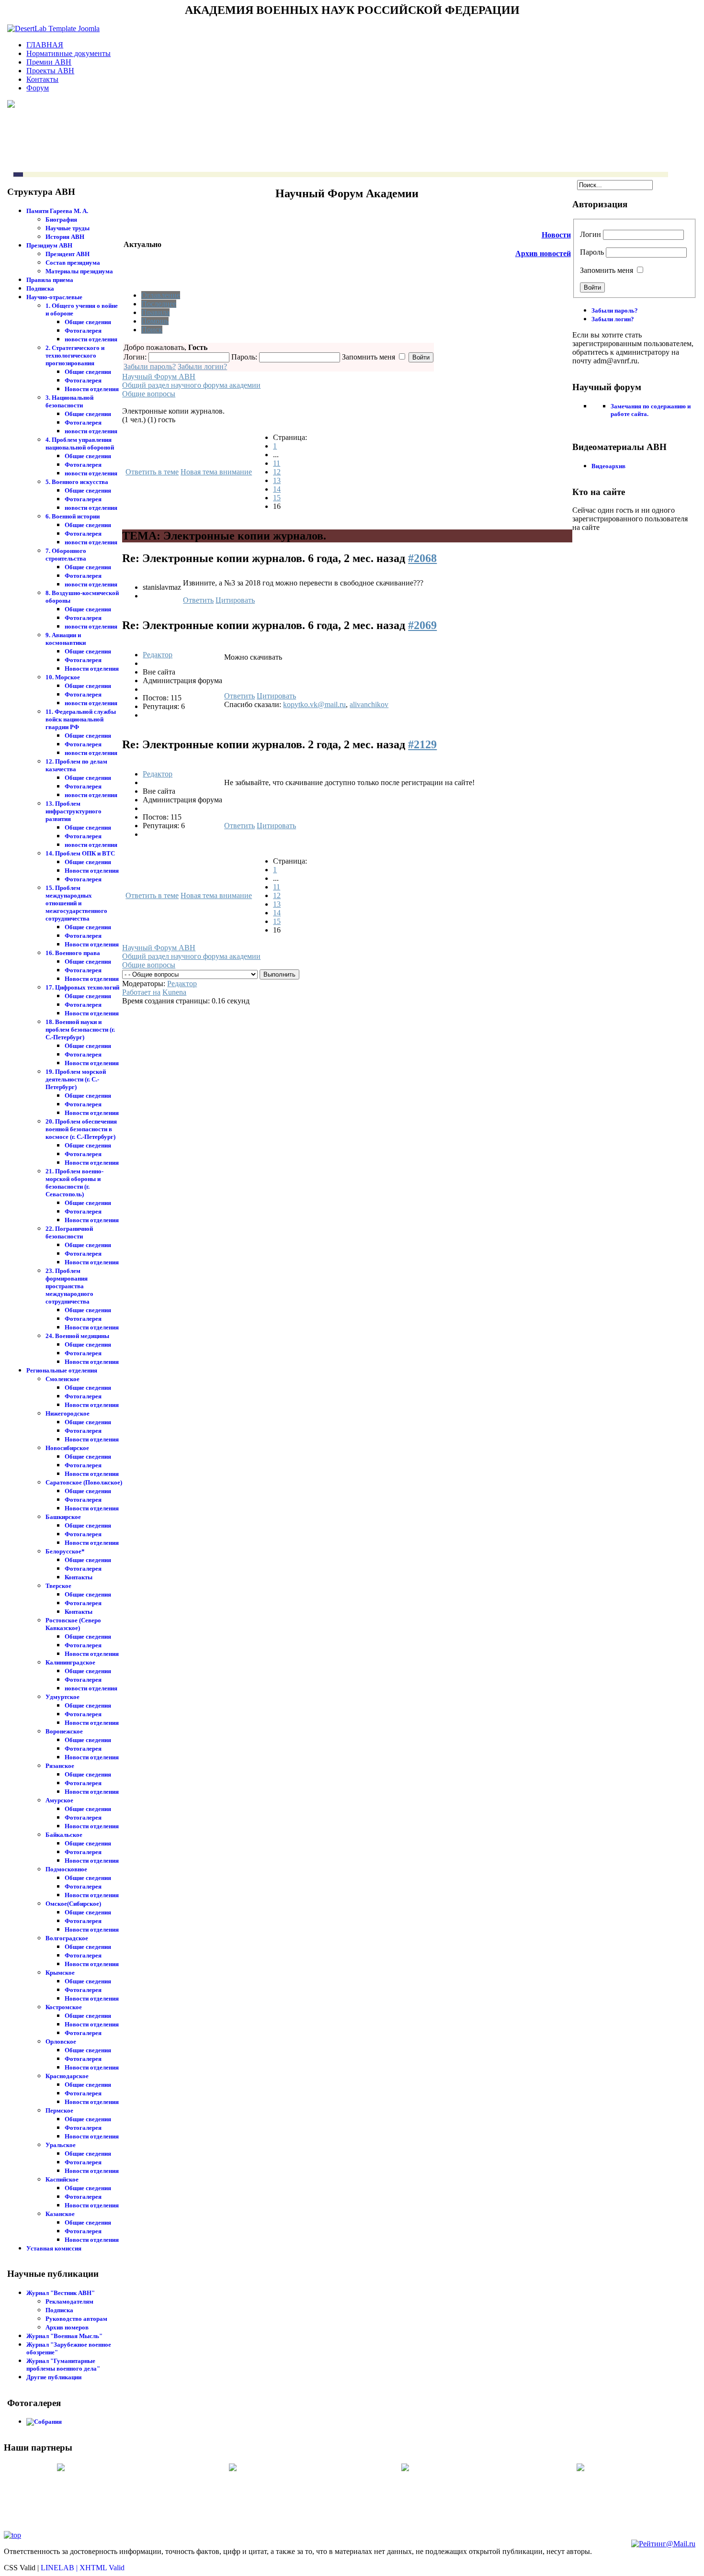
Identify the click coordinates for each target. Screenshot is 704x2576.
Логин (590, 234)
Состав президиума (73, 263)
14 (277, 489)
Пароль (592, 252)
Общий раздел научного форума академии (191, 385)
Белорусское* (65, 1551)
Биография (61, 219)
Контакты (42, 79)
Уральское (61, 2145)
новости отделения (91, 339)
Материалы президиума (79, 271)
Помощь (155, 321)
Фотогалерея (83, 331)
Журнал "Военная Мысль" (64, 2336)
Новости (556, 235)
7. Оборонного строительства (66, 555)
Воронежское (64, 1731)
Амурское (59, 1800)
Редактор (158, 655)
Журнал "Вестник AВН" (61, 2293)
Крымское (60, 1973)
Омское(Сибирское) (73, 1904)
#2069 (422, 625)
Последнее (159, 304)
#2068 (422, 558)
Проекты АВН (50, 71)
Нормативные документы (68, 53)
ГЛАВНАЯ (45, 45)
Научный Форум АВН (159, 377)
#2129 (422, 744)
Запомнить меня (607, 270)
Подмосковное (66, 1869)
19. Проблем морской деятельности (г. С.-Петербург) (76, 1079)
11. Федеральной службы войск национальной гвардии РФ (81, 719)
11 (277, 463)
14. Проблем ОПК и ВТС (80, 853)
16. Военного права (73, 953)
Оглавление (161, 295)
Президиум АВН (49, 245)
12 (277, 472)
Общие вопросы (149, 394)
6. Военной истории (73, 516)
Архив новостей (543, 253)
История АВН (65, 237)
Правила (155, 312)
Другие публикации (54, 2377)
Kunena (174, 992)
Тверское (58, 1586)
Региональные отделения (62, 1370)
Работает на (141, 992)
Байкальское (64, 1835)
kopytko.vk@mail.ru (314, 704)
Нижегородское (68, 1413)
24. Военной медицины (77, 1336)
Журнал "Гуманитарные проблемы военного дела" (63, 2365)
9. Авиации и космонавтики (66, 639)
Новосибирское (67, 1448)
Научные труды (68, 228)
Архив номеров (67, 2327)
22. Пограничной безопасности (69, 1232)
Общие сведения (88, 322)
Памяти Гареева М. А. (57, 211)
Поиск (152, 330)
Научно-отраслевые (54, 297)
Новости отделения (92, 389)
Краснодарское (67, 2076)
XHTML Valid (102, 2568)
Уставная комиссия (54, 2248)
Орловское (61, 2042)
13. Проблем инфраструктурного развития (74, 811)
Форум (38, 88)
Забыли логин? (202, 366)
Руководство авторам (76, 2319)
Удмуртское (62, 1697)
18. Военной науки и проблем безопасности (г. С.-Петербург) (80, 1029)
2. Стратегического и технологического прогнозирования (75, 355)
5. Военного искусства (77, 482)
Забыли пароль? (150, 366)
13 (277, 480)
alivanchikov (369, 704)
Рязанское (60, 1766)
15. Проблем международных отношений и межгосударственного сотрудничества (76, 903)
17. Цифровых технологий (82, 987)
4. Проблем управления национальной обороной (80, 444)
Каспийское (62, 2179)
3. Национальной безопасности (69, 401)
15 (277, 498)
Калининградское (70, 1662)
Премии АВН (49, 62)
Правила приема (50, 280)
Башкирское (63, 1517)
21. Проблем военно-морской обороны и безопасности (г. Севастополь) (74, 1183)
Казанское (60, 2214)
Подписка (40, 288)
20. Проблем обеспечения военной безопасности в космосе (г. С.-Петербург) (81, 1129)
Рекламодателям (69, 2301)
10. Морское (63, 677)
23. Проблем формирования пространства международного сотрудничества (69, 1286)
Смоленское (62, 1379)
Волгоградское (67, 1938)
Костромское (64, 2007)
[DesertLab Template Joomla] (53, 28)
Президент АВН (68, 254)
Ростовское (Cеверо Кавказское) (73, 1624)
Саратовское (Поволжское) (84, 1482)
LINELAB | (60, 2568)
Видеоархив (608, 466)
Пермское (59, 2110)
